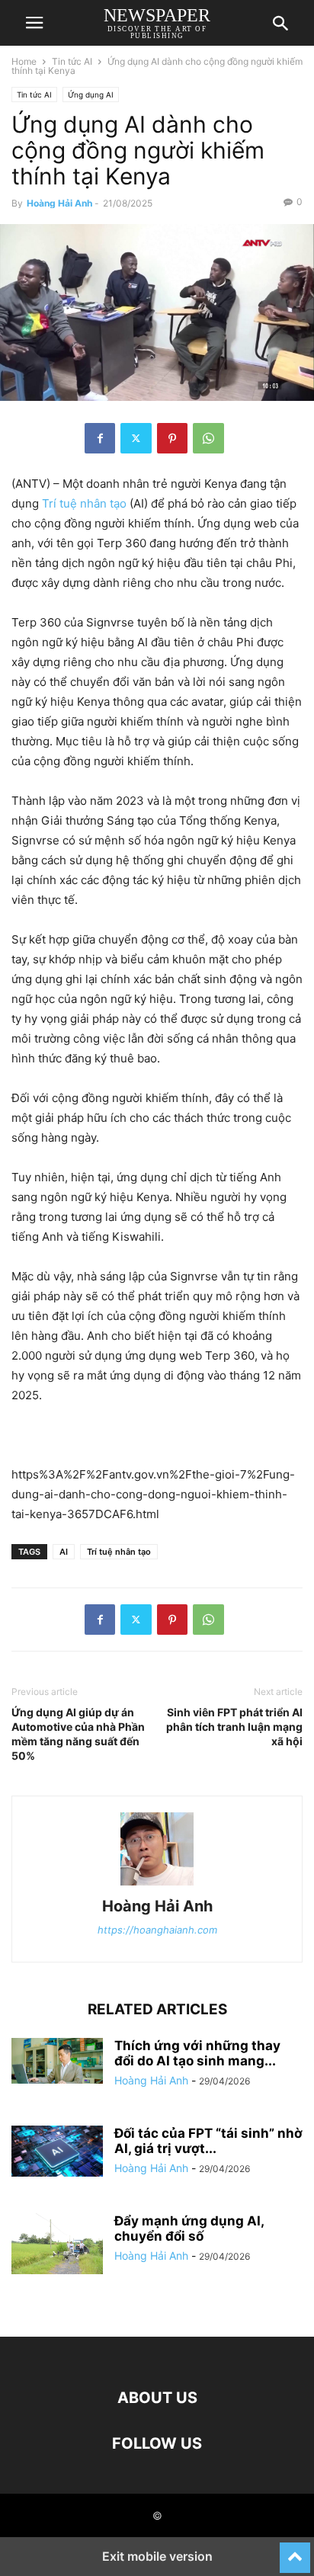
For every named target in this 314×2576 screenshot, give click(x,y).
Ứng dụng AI (91, 95)
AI (64, 1552)
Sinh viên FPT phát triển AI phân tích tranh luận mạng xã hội (234, 1727)
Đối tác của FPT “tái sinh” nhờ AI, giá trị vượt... (208, 2141)
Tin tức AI (72, 61)
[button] (34, 23)
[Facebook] (100, 438)
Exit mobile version (157, 2556)
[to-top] (295, 2551)
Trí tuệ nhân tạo (84, 503)
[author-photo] (157, 1885)
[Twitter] (136, 438)
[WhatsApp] (208, 438)
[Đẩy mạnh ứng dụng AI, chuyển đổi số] (57, 2244)
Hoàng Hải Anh (59, 203)
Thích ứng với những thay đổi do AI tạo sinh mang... (197, 2053)
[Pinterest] (172, 438)
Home (24, 61)
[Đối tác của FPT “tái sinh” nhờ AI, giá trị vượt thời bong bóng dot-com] (57, 2151)
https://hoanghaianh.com (157, 1930)
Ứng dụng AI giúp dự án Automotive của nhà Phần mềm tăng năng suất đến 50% (78, 1734)
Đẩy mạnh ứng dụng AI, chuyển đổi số (189, 2228)
